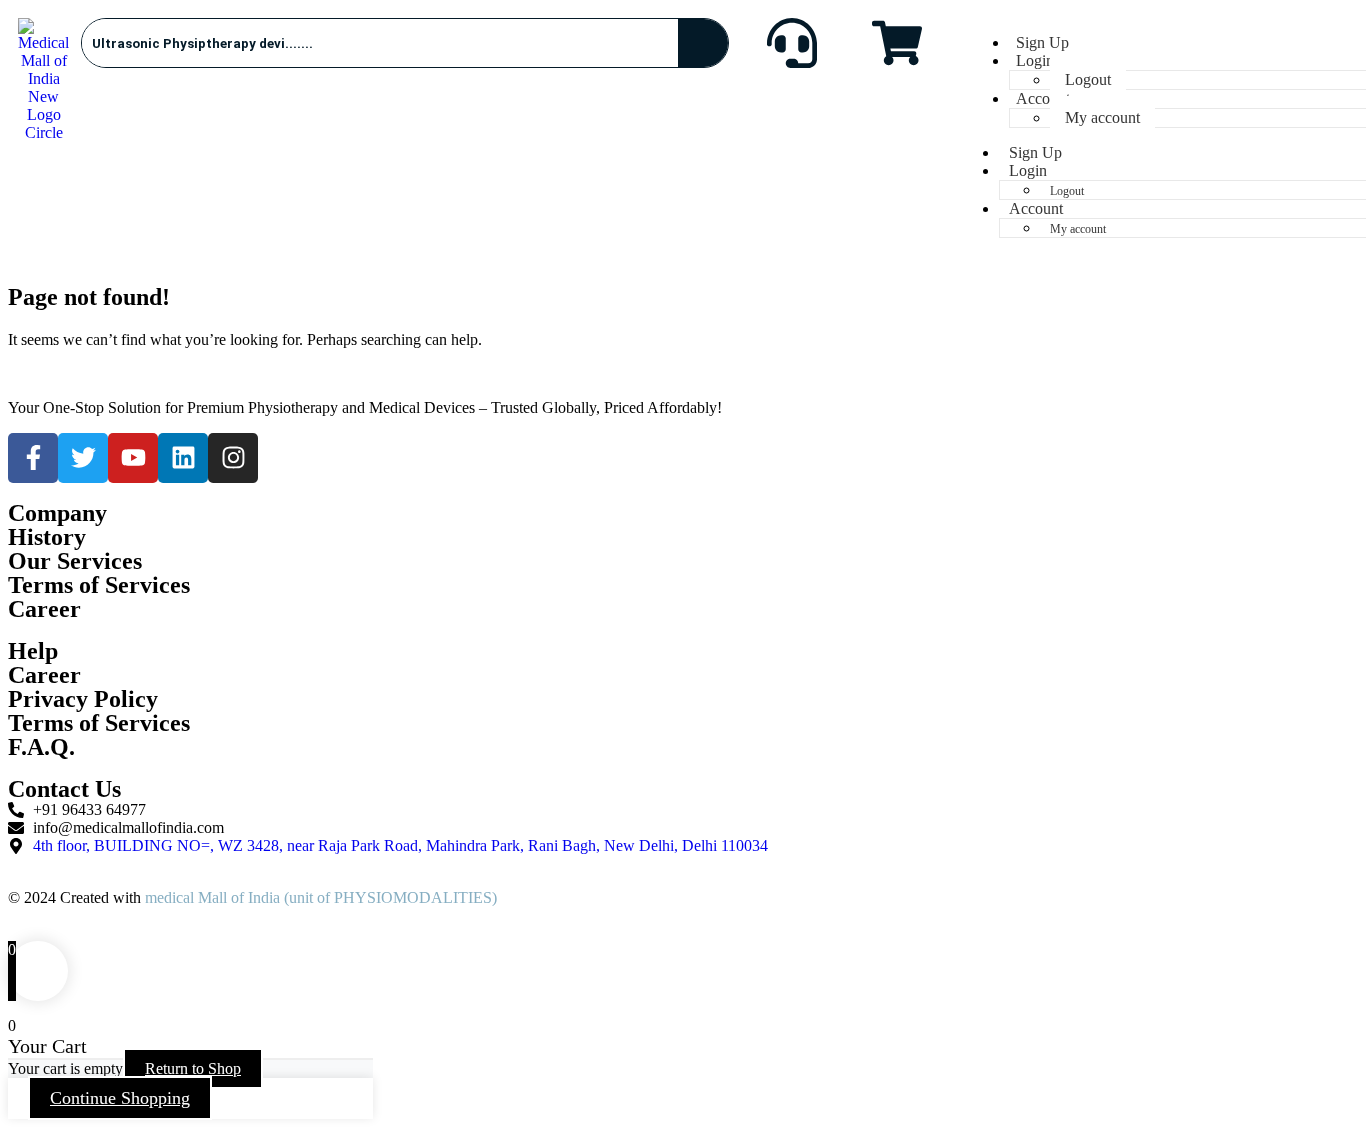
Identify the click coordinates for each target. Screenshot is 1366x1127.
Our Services (75, 561)
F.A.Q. (41, 747)
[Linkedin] (183, 458)
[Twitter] (83, 458)
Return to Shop (193, 1068)
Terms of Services (99, 723)
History (47, 537)
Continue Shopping (120, 1098)
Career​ (44, 609)
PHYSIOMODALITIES (413, 897)
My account (1102, 117)
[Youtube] (133, 458)
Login (1035, 60)
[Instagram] (233, 458)
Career (44, 675)
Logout (1088, 79)
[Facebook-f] (33, 458)
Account (1043, 98)
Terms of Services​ (99, 585)
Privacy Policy (83, 699)
